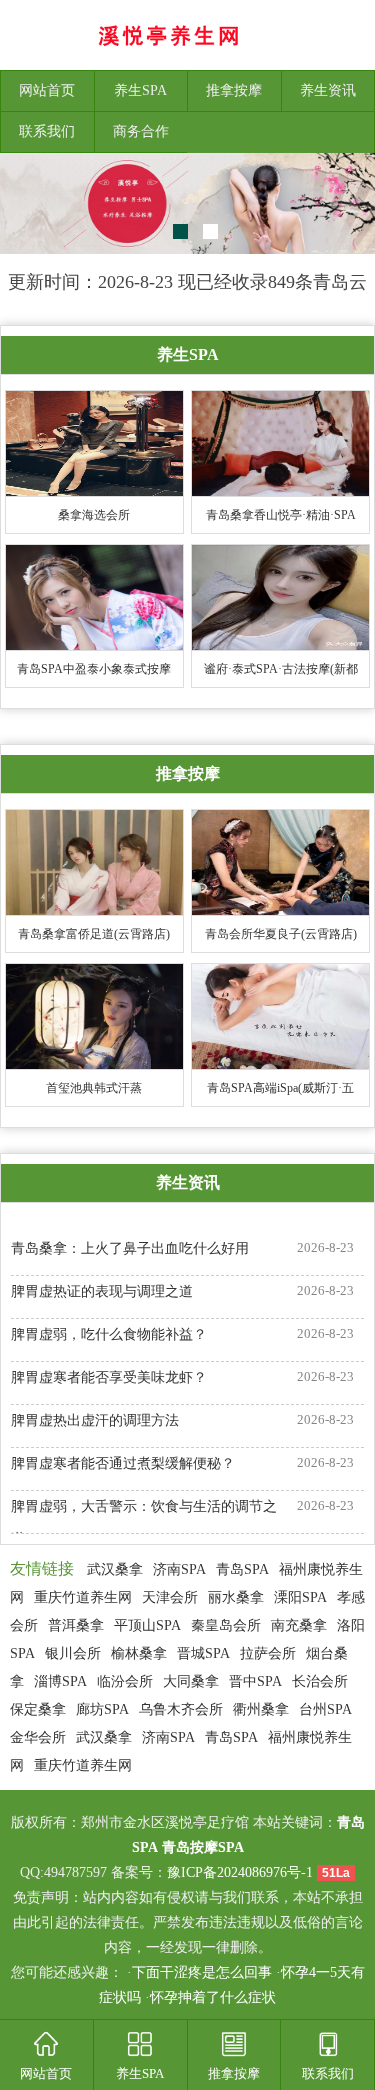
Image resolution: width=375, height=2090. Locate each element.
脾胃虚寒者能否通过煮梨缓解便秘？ (123, 1463)
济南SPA (179, 1569)
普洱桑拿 (76, 1625)
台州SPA (325, 1709)
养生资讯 (328, 90)
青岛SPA (242, 1569)
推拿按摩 (234, 90)
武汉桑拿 (115, 1569)
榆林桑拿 (139, 1653)
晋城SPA (203, 1653)
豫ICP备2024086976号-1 (240, 1872)
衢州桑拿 (261, 1709)
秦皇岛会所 (226, 1625)
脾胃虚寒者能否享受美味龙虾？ (109, 1377)
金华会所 (38, 1737)
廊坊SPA (102, 1709)
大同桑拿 (191, 1681)
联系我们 (47, 131)
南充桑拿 (299, 1625)
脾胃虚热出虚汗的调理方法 (95, 1420)
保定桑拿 (38, 1709)
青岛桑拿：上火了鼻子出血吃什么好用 (130, 1248)
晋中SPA (255, 1681)
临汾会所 (125, 1681)
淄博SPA (60, 1681)
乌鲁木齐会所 (181, 1709)
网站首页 (47, 90)
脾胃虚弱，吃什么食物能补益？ (109, 1334)
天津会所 (170, 1597)
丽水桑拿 (236, 1597)
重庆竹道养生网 (83, 1597)
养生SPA (140, 90)
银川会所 (73, 1653)
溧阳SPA (300, 1597)
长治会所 (320, 1681)
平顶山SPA (147, 1625)
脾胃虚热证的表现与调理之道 (102, 1291)
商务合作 (141, 131)
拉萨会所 (268, 1653)
